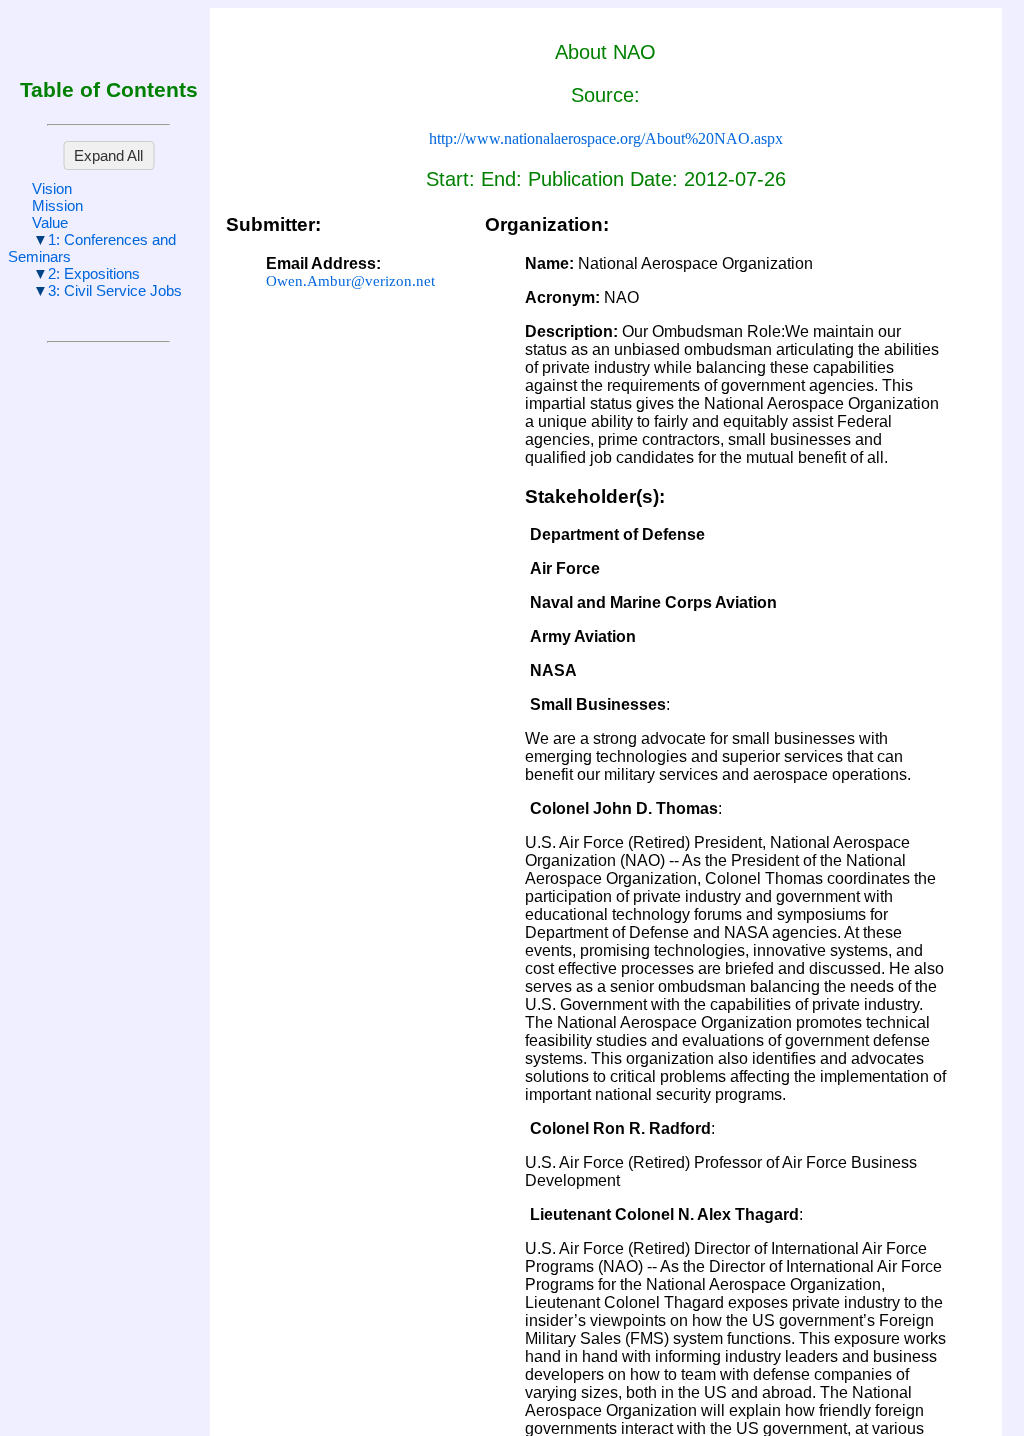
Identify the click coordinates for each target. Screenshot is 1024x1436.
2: (94, 273)
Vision (52, 188)
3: (115, 290)
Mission (57, 205)
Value (50, 222)
